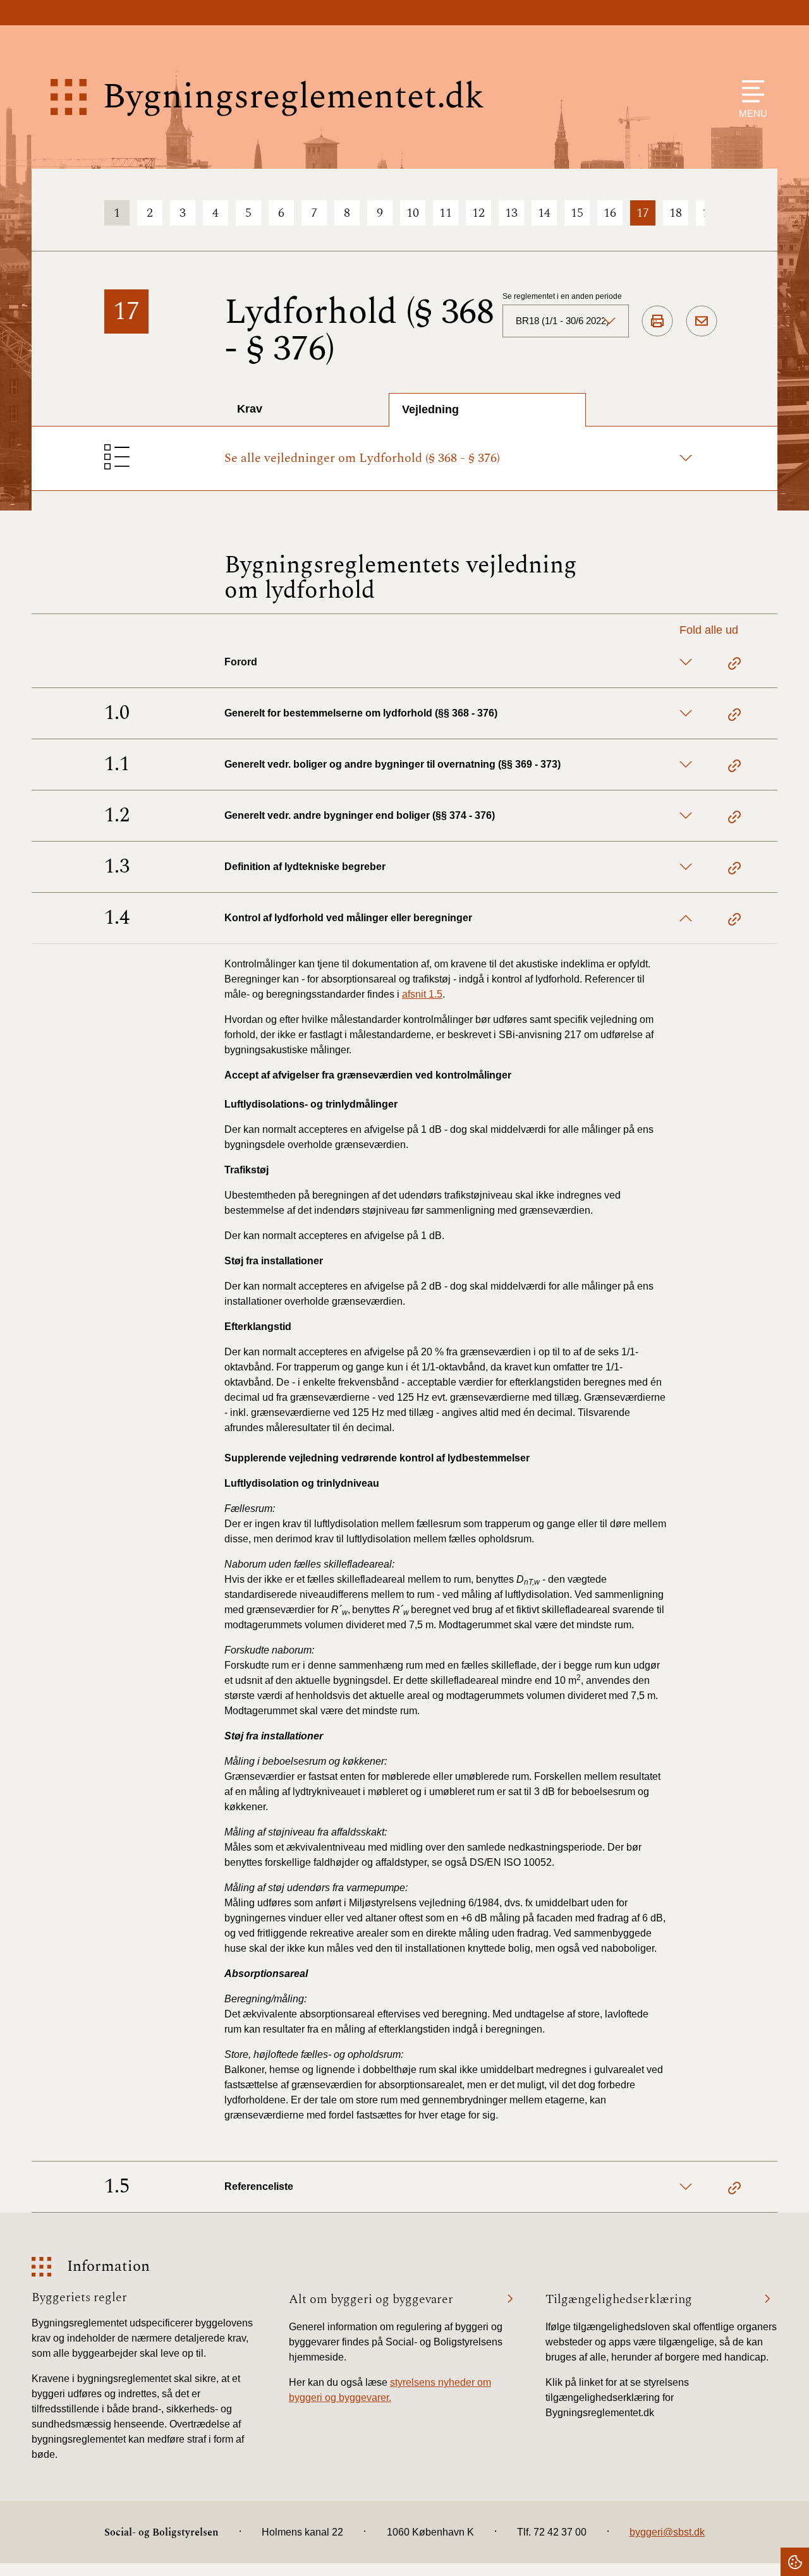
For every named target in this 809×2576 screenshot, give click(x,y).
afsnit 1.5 (422, 994)
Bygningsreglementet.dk (293, 97)
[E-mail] (702, 322)
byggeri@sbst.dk (667, 2532)
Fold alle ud (709, 630)
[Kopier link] (734, 665)
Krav (250, 409)
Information (108, 2267)
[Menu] (750, 91)
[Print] (657, 322)
